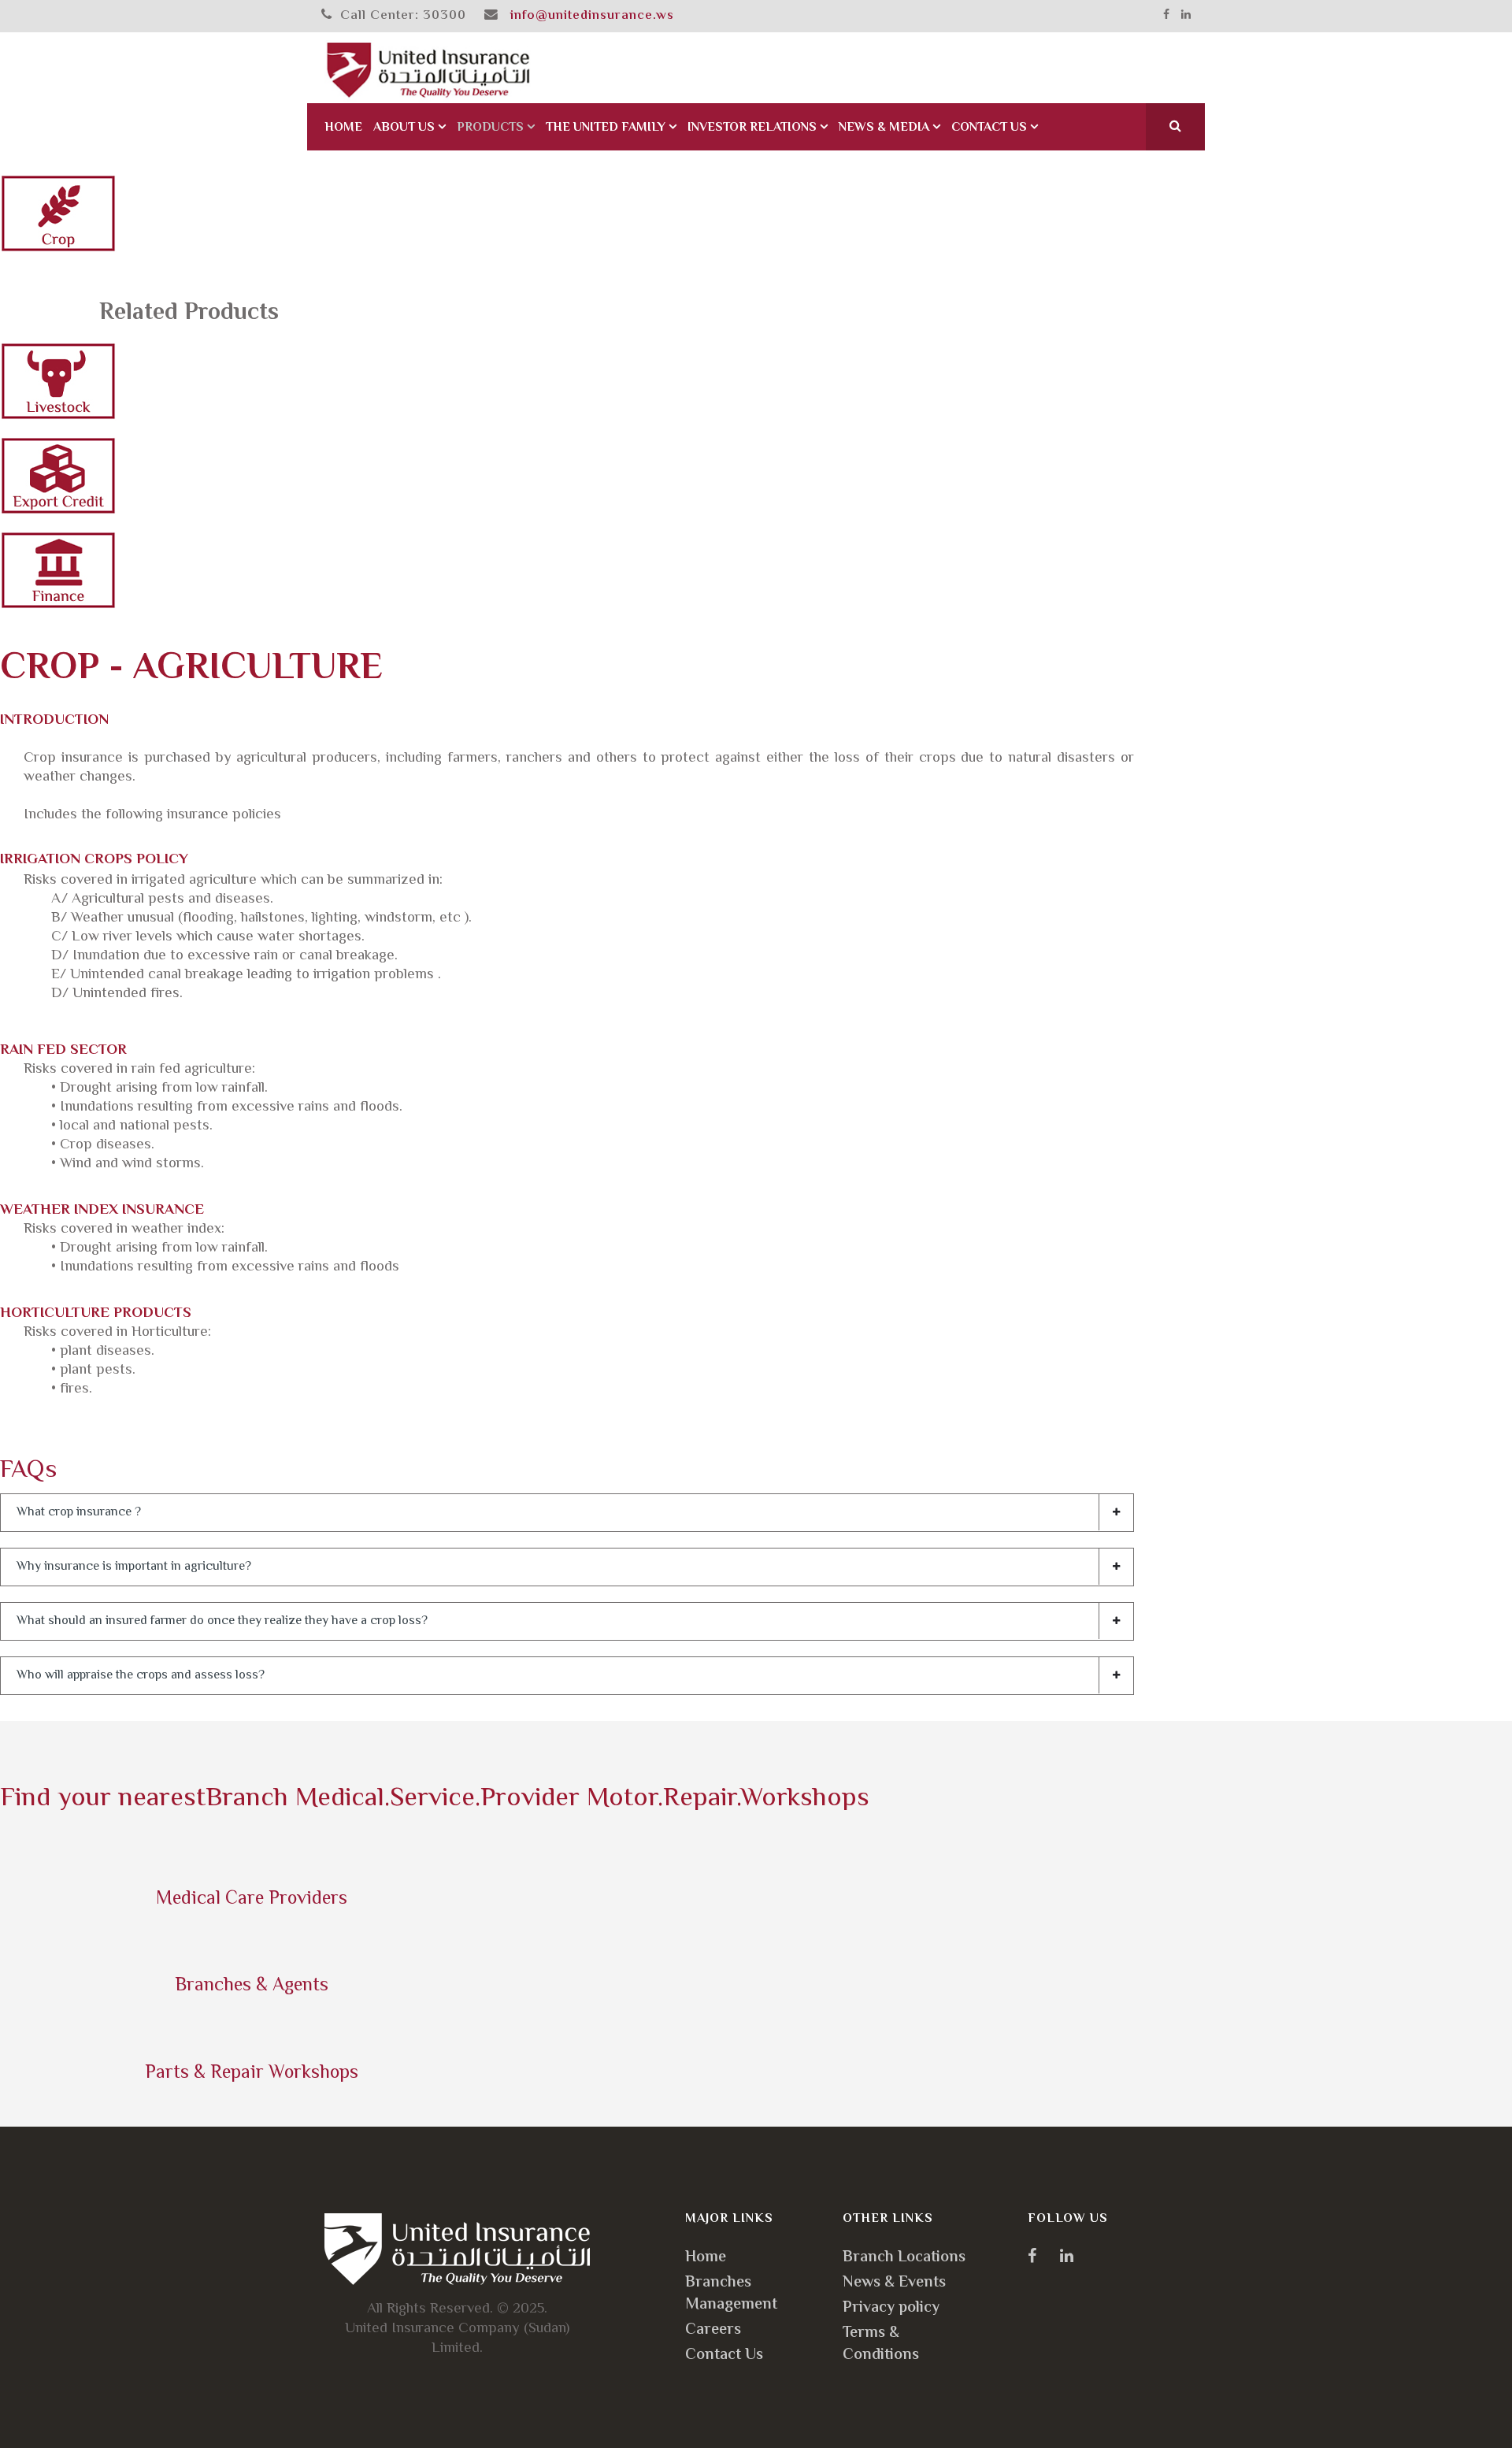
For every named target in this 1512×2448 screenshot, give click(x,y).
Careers (713, 2330)
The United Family (606, 128)
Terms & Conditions (881, 2344)
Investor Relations (752, 128)
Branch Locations (904, 2258)
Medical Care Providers (252, 1899)
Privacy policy (891, 2308)
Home (343, 128)
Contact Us (989, 128)
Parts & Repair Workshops (252, 2073)
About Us (404, 128)
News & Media (884, 128)
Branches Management (731, 2294)
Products (490, 128)
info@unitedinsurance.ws (592, 16)
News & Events (894, 2283)
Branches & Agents (252, 1986)
